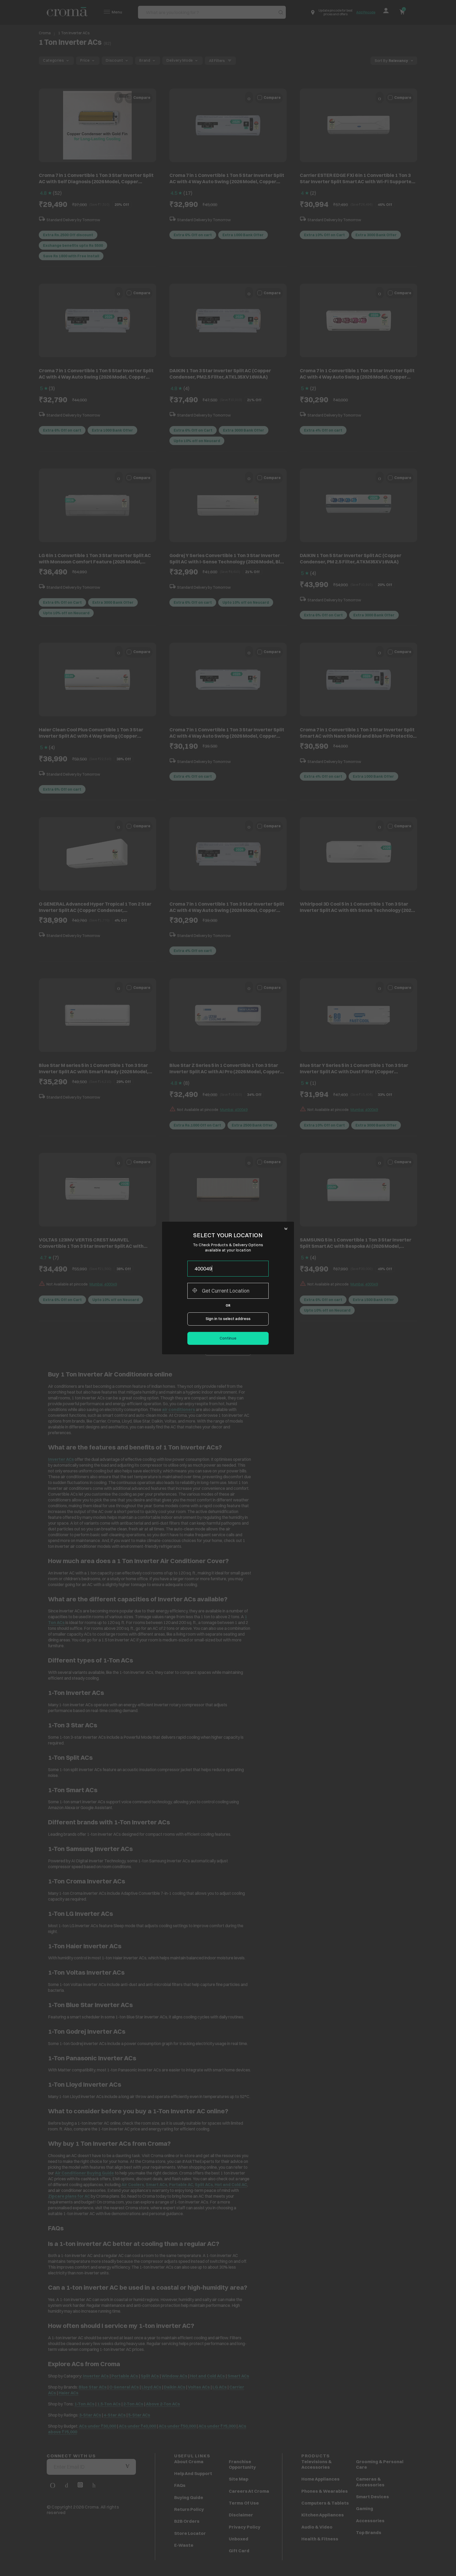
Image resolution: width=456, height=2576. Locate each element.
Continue (228, 1338)
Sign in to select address (228, 1319)
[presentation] (228, 1269)
